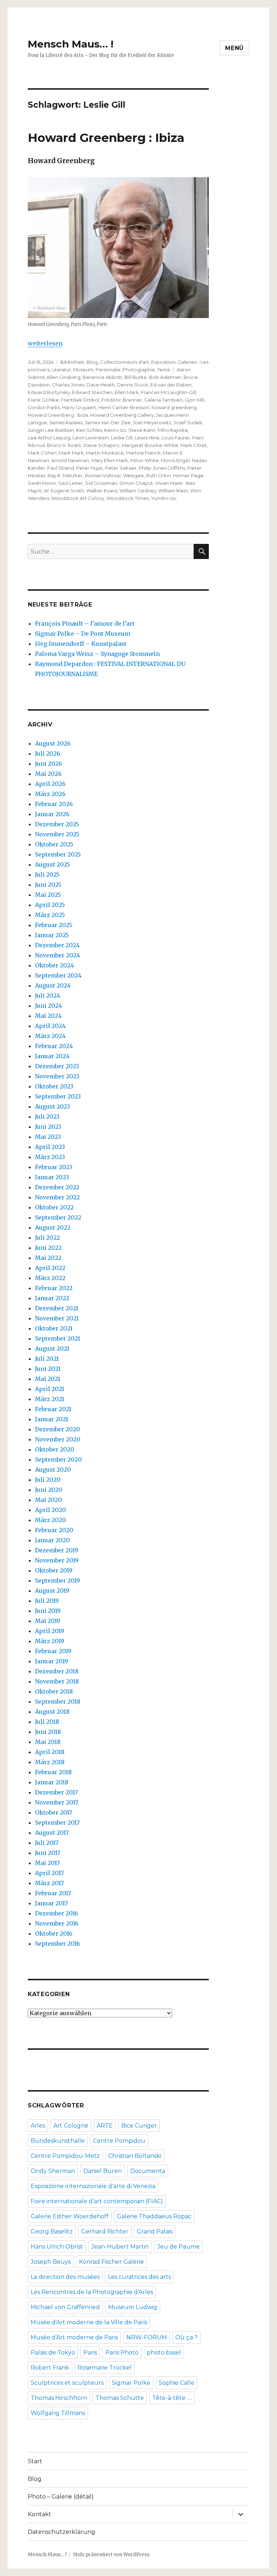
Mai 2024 (48, 1016)
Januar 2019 (52, 1661)
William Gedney (138, 491)
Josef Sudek (188, 422)
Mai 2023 (48, 1137)
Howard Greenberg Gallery (122, 415)
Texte (164, 370)
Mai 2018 (48, 1742)
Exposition (163, 362)
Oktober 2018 (54, 1691)
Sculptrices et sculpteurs (67, 2383)
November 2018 (57, 1681)
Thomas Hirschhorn (59, 2398)
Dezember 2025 (57, 824)
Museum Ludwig (133, 2307)
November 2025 (57, 834)
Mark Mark (71, 453)
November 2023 (57, 1076)
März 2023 (50, 1157)
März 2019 (50, 1641)
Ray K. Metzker (65, 475)
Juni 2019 (48, 1611)
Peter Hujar (89, 468)
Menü (234, 48)
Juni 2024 (49, 1006)
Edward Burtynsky (49, 392)
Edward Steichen (92, 392)
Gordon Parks (44, 407)
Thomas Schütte (120, 2398)
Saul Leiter (71, 483)
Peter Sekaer (121, 468)
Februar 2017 (53, 1893)
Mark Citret (194, 445)
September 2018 (58, 1701)
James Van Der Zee (108, 422)
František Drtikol (80, 400)
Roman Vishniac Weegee (114, 475)
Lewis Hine (147, 438)
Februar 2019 (53, 1651)
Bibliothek (72, 362)
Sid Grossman (101, 483)
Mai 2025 (48, 895)
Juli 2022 (47, 1238)
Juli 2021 (47, 1359)
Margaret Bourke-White (150, 445)
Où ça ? (186, 2337)
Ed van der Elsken (171, 385)
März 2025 (50, 915)
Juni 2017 (48, 1853)
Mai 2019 (48, 1621)
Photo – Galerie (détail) (61, 2497)
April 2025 (50, 905)
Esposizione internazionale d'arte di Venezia (93, 2186)
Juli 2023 (47, 1117)
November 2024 (58, 955)
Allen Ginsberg (63, 377)
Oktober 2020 (55, 1449)
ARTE (105, 2126)
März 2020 (50, 1520)
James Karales (66, 422)
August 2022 (53, 1227)
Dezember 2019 (57, 1550)
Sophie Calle (177, 2383)
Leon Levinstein (91, 438)
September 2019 (58, 1580)
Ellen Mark (127, 392)
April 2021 (50, 1389)
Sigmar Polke (131, 2383)
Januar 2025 (52, 935)
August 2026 (53, 743)
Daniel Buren (103, 2171)
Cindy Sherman (53, 2171)
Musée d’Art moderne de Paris (74, 2337)
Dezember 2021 (57, 1308)
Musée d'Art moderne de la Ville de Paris (89, 2322)
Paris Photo (122, 2353)
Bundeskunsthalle (58, 2141)
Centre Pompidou (119, 2141)
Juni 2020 (49, 1490)
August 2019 (52, 1591)
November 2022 (57, 1197)
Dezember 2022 (57, 1187)
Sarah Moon (42, 483)
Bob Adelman (165, 377)
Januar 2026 (52, 814)
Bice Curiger (139, 2126)
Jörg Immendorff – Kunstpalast (81, 644)
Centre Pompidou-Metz (65, 2156)
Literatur (61, 370)
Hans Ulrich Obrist (57, 2247)
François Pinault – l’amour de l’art (85, 623)
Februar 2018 (53, 1772)
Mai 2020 (49, 1500)
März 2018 (50, 1762)
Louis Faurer (176, 438)
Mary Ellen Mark (110, 460)
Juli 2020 (48, 1480)
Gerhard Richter (105, 2231)
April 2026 (50, 784)
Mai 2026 (48, 774)
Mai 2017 (47, 1863)
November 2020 (58, 1439)
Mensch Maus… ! (71, 44)
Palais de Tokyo (53, 2353)
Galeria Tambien (163, 400)
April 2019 (50, 1631)
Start (35, 2461)
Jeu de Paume (179, 2247)
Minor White (144, 460)
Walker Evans (102, 491)
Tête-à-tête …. (172, 2398)
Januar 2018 (52, 1782)
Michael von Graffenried (65, 2307)
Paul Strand (61, 468)
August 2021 (52, 1349)
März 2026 (50, 794)
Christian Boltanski (135, 2156)
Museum (83, 370)
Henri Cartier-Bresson (124, 407)
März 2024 (50, 1036)
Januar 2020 (52, 1540)
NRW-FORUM (147, 2337)
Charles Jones (68, 385)
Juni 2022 (48, 1248)
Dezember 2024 (57, 945)
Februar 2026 (54, 804)
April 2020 (50, 1510)
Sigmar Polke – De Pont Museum (83, 634)
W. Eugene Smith (64, 491)
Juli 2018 (47, 1722)
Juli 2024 (48, 996)
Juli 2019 (47, 1601)
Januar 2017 (51, 1903)
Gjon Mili (194, 400)
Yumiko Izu (164, 498)
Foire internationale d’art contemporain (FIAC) (97, 2201)
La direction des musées (65, 2277)
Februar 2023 (54, 1167)
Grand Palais (155, 2231)
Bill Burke (136, 377)
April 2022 (50, 1268)
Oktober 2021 (54, 1328)
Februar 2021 (53, 1409)
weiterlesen (45, 343)
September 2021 (58, 1338)
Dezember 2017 (56, 1792)
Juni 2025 (48, 885)
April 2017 (49, 1873)
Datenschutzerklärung (61, 2532)
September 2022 (58, 1217)
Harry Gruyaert (79, 407)
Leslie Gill (122, 438)
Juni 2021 (48, 1369)
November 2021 (57, 1318)
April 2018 (50, 1752)
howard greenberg (174, 407)
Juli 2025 (47, 875)
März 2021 (50, 1399)
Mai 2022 (48, 1258)
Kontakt (39, 2514)
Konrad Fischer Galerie (111, 2262)
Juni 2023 (48, 1127)
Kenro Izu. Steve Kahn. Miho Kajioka (146, 430)
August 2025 (52, 864)
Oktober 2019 (54, 1570)
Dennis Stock (133, 385)
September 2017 (57, 1823)
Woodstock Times (127, 498)
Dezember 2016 (57, 1913)
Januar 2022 (52, 1298)
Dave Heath (101, 385)
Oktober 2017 (54, 1812)
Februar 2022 (54, 1288)
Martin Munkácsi (105, 453)
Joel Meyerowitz (152, 422)
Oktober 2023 (54, 1086)
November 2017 (57, 1802)
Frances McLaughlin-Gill (168, 392)
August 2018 (52, 1712)
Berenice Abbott (102, 377)
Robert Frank (50, 2368)
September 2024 (58, 975)
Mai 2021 (48, 1379)
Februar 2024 (54, 1046)
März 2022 (50, 1278)
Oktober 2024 (54, 965)
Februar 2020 (54, 1530)
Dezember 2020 (58, 1429)
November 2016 (57, 1923)
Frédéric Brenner (122, 400)
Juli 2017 (47, 1843)
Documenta (148, 2171)
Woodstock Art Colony (78, 498)
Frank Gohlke (43, 400)
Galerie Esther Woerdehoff (70, 2216)
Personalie (108, 370)
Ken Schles (89, 430)
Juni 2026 (49, 764)
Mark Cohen (42, 453)
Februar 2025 (54, 925)
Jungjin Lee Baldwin (51, 430)
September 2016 (58, 1944)
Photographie (139, 370)
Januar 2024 (52, 1056)
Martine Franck (143, 453)
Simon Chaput (136, 483)
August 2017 (52, 1833)
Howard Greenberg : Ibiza (106, 138)
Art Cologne (71, 2126)
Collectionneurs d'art (124, 362)
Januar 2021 (52, 1419)
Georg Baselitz (52, 2231)
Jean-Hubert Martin (120, 2247)
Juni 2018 (48, 1732)
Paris (90, 2353)
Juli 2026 (48, 753)
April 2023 (50, 1147)
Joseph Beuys (51, 2262)
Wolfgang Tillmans (58, 2413)
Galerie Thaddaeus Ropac (154, 2216)
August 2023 (52, 1106)
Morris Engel (175, 460)
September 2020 (58, 1459)
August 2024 (53, 985)
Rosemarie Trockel (105, 2368)
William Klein (173, 491)
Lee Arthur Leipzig (49, 438)
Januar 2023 (52, 1177)
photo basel (164, 2353)
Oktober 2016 (54, 1933)
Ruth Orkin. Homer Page (175, 475)
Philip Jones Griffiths (162, 468)
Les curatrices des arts (139, 2277)
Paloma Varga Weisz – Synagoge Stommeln (97, 654)
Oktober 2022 (54, 1207)
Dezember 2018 (57, 1671)
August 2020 (53, 1470)
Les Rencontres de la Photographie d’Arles (92, 2292)
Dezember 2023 (57, 1066)
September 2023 (58, 1096)
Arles (38, 2126)
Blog (92, 362)
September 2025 (58, 854)
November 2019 (57, 1560)
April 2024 (50, 1026)
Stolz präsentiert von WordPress (111, 2555)
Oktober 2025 (54, 844)
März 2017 (49, 1883)
